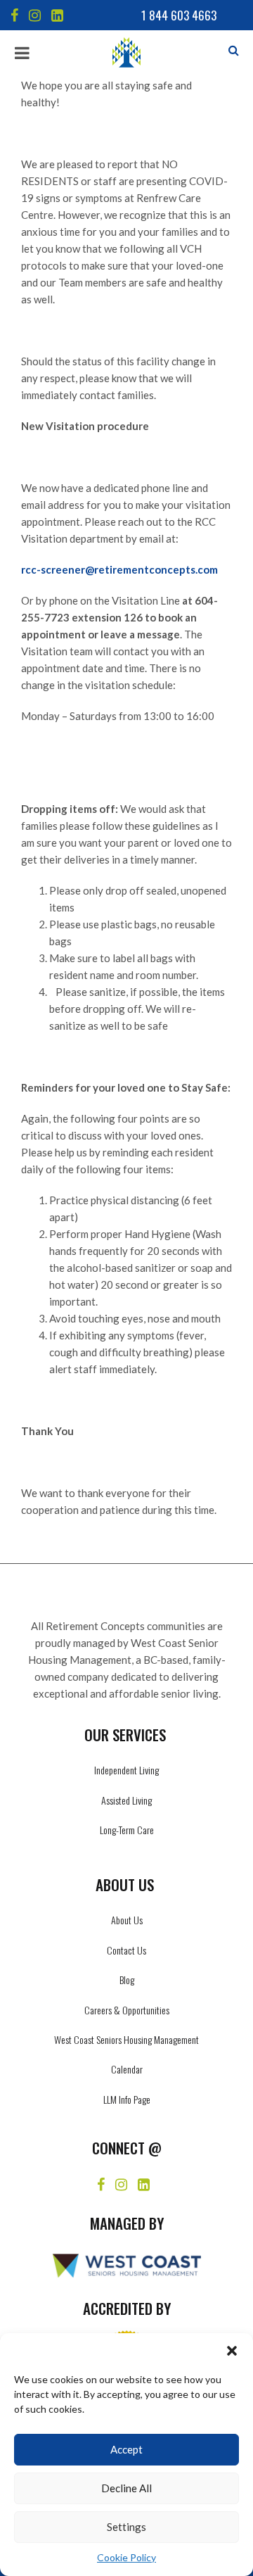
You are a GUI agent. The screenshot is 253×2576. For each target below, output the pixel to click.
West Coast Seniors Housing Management (126, 2039)
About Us (127, 1920)
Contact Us (126, 1950)
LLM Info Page (127, 2099)
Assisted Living (126, 1800)
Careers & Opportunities (127, 2010)
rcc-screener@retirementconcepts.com (119, 569)
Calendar (127, 2069)
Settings (126, 2527)
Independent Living (126, 1770)
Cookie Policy (126, 2557)
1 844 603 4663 (179, 15)
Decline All (126, 2488)
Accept (126, 2449)
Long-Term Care (127, 1830)
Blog (127, 1980)
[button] (232, 2351)
